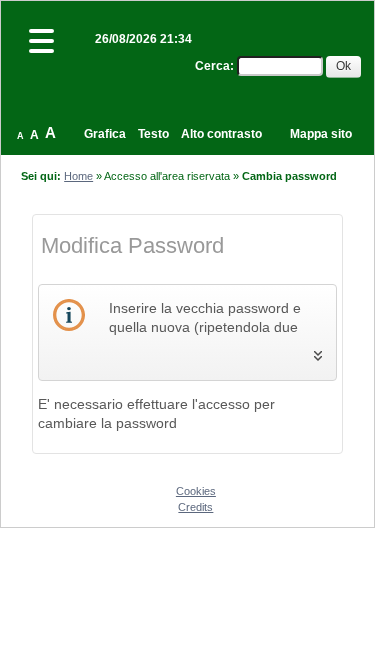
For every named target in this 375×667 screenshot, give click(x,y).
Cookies (196, 491)
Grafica (105, 134)
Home (78, 176)
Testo (153, 134)
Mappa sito (321, 134)
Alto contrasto (221, 134)
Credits (195, 507)
